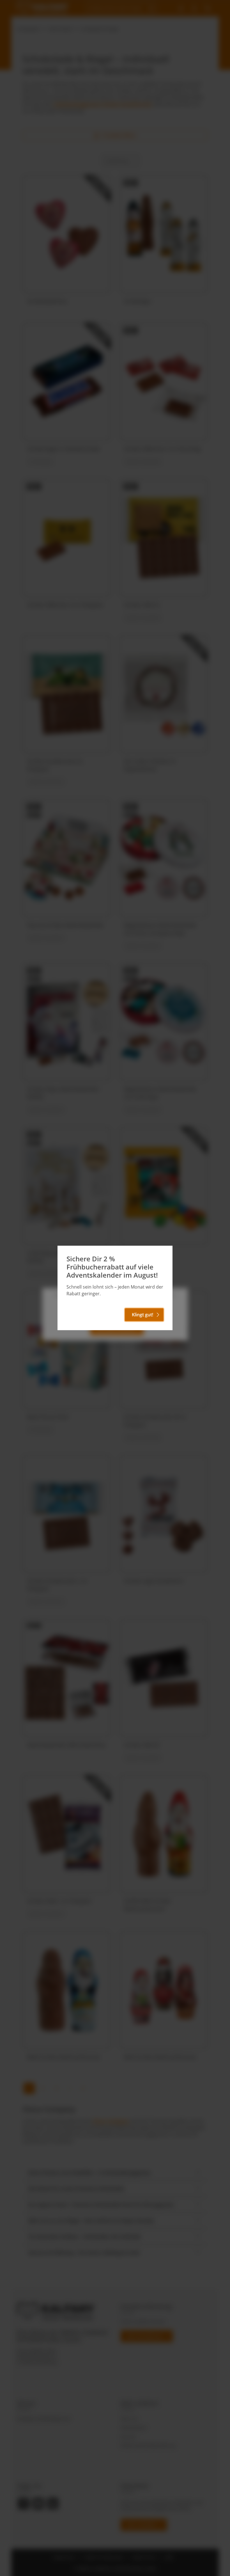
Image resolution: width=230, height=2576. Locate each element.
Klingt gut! (142, 1315)
